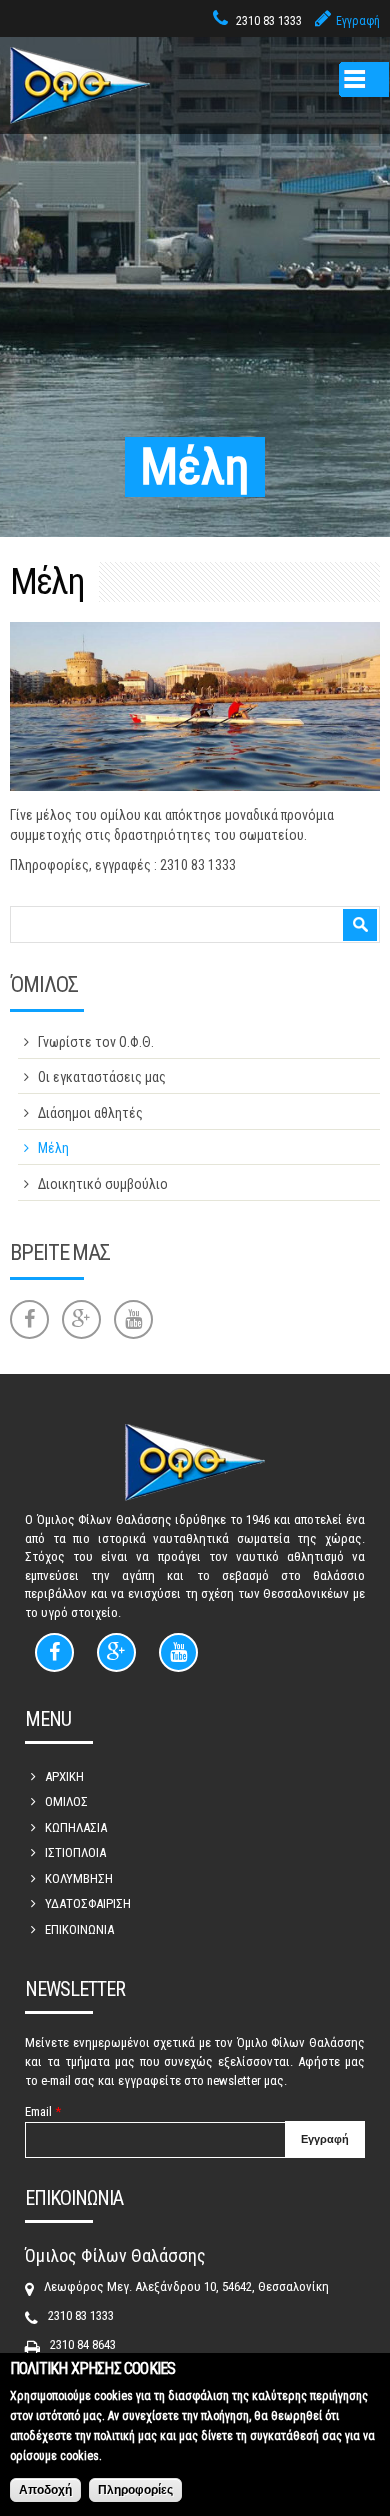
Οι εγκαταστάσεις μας (102, 1077)
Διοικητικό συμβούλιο (103, 1184)
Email (43, 2111)
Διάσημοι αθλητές (90, 1113)
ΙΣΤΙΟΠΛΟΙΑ (75, 1852)
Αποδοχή (45, 2490)
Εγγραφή (358, 21)
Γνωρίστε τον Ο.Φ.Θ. (96, 1042)
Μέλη (53, 1148)
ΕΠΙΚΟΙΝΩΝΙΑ (79, 1929)
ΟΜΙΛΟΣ (66, 1801)
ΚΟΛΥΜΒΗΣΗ (79, 1878)
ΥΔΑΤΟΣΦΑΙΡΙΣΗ (88, 1903)
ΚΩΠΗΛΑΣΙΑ (76, 1827)
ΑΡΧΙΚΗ (64, 1776)
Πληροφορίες (135, 2490)
